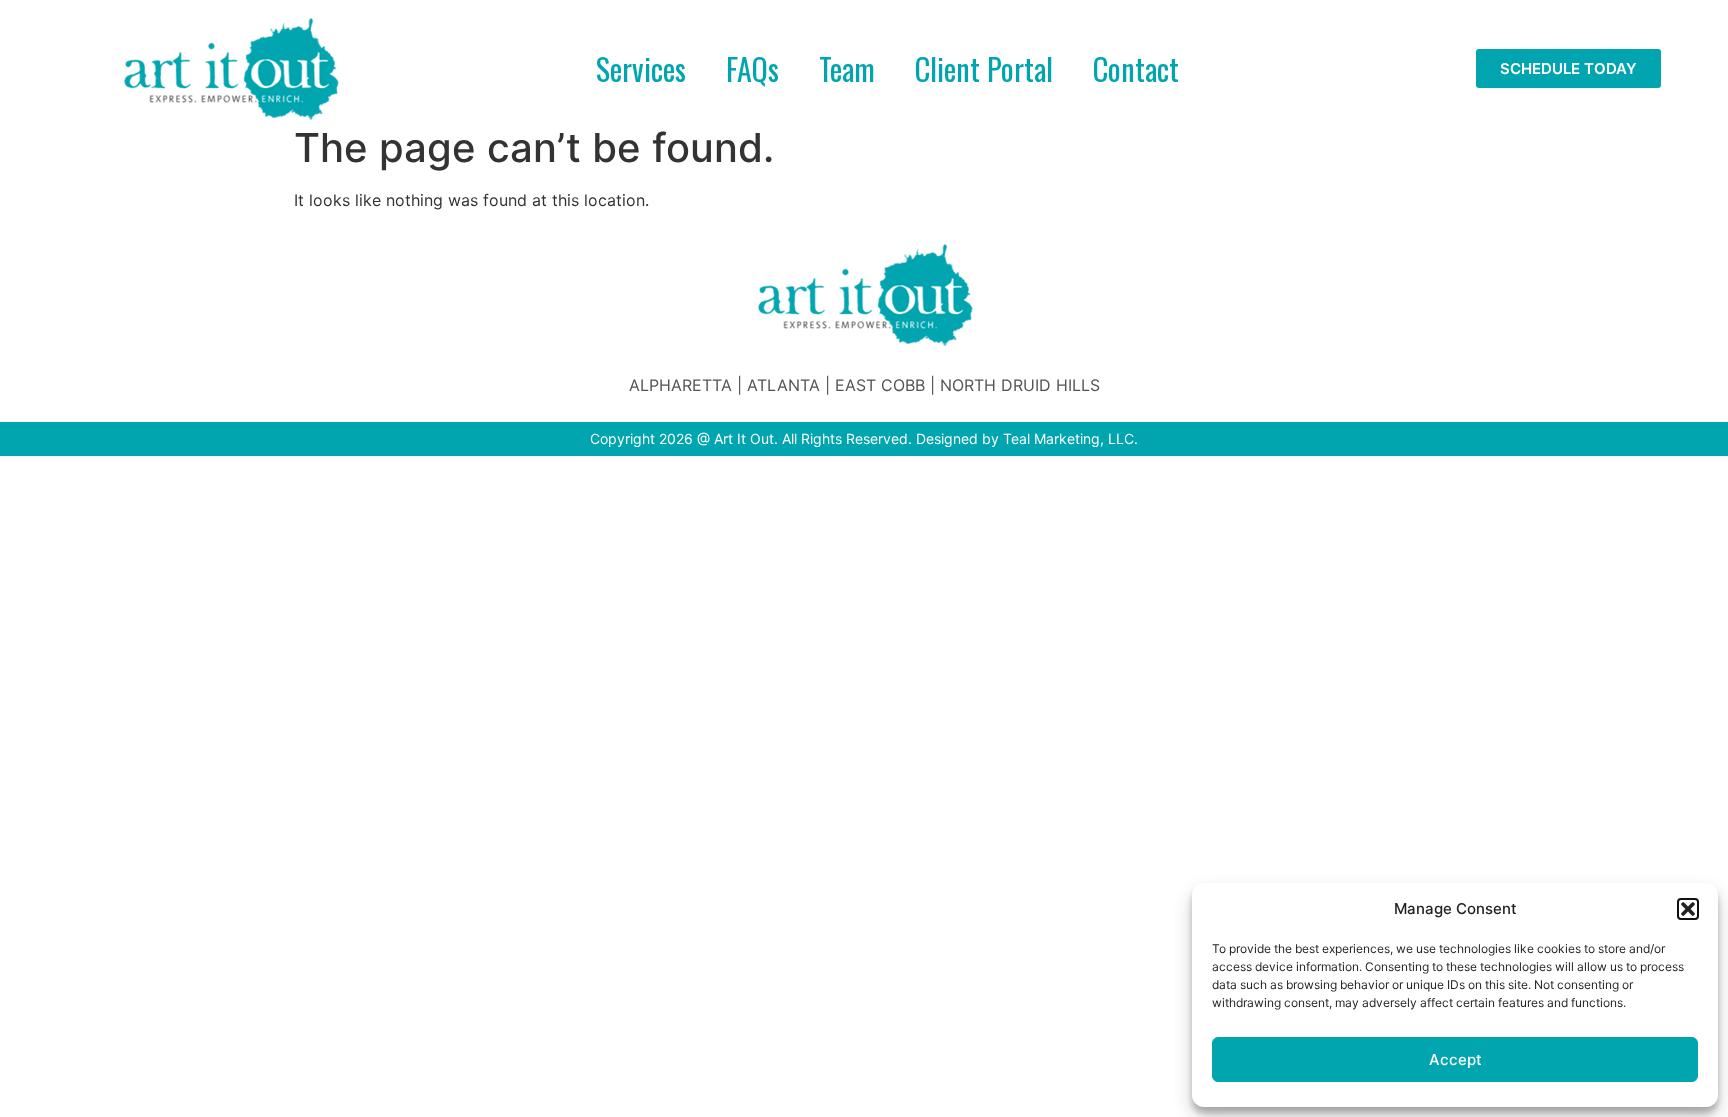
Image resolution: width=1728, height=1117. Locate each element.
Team (847, 68)
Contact (1136, 68)
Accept (1455, 1059)
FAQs (752, 68)
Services (641, 68)
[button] (1688, 909)
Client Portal (984, 68)
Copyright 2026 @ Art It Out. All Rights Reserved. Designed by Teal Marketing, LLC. (864, 438)
